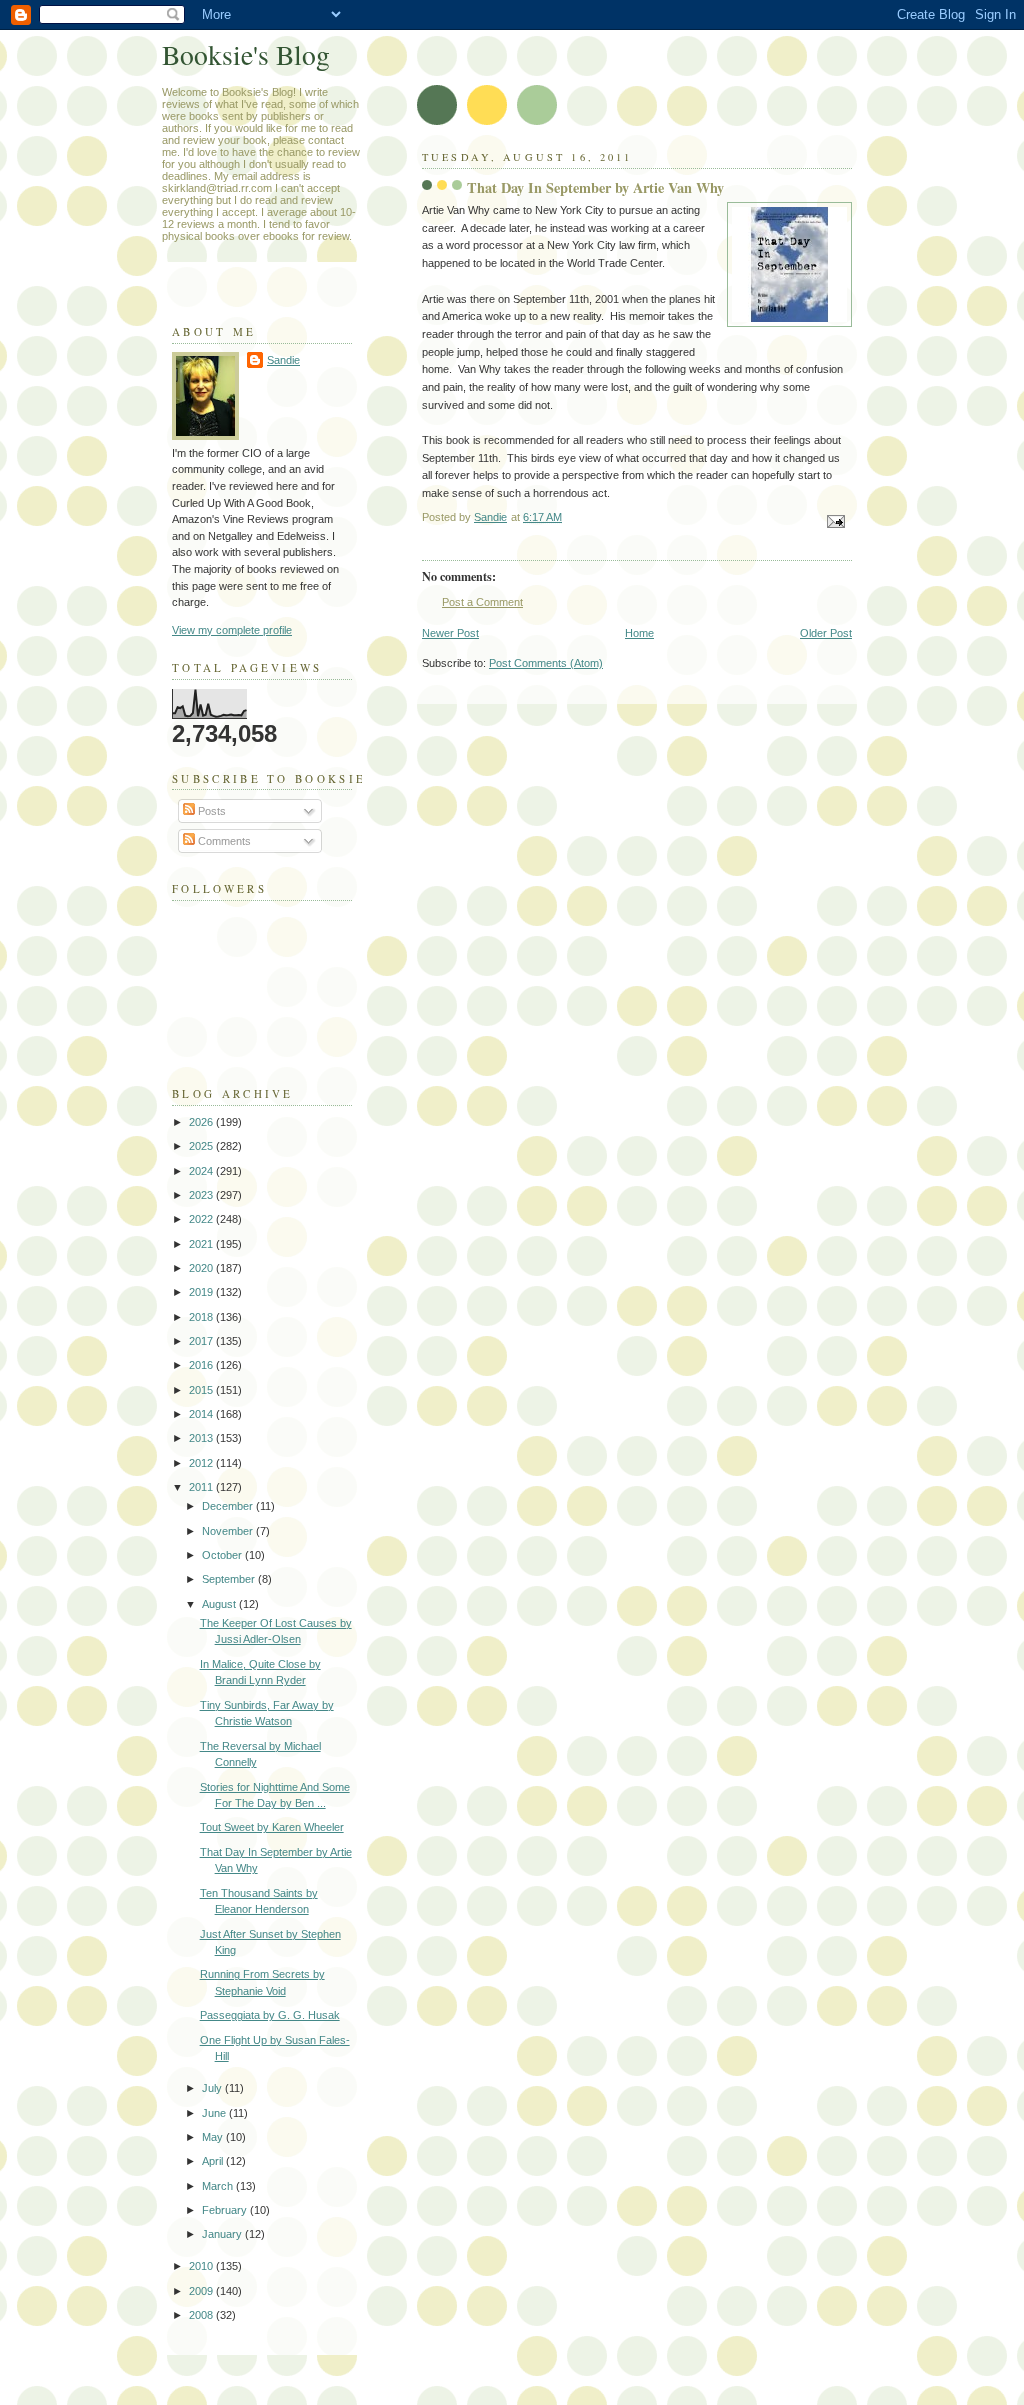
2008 (202, 2315)
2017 (202, 1341)
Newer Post (450, 633)
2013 (202, 1438)
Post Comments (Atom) (546, 663)
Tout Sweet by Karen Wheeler (272, 1827)
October (223, 1555)
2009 (202, 2291)
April (214, 2161)
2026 (202, 1122)
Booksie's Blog (246, 54)
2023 (202, 1195)
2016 (202, 1365)
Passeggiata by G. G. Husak (270, 2015)
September (230, 1579)
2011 (202, 1487)
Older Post (826, 633)
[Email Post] (834, 521)
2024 (202, 1171)
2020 (202, 1268)
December (229, 1506)
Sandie (283, 360)
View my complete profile (232, 630)
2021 (202, 1244)
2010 (202, 2266)
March (219, 2186)
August (220, 1604)
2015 (202, 1390)
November (229, 1531)
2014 (202, 1414)
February (226, 2210)
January (223, 2234)
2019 (202, 1292)
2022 (202, 1219)
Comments (223, 841)
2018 (202, 1317)
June (215, 2113)
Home (639, 633)
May (214, 2137)
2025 (202, 1146)
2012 (202, 1463)
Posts (210, 811)
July (213, 2088)
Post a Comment (482, 602)
